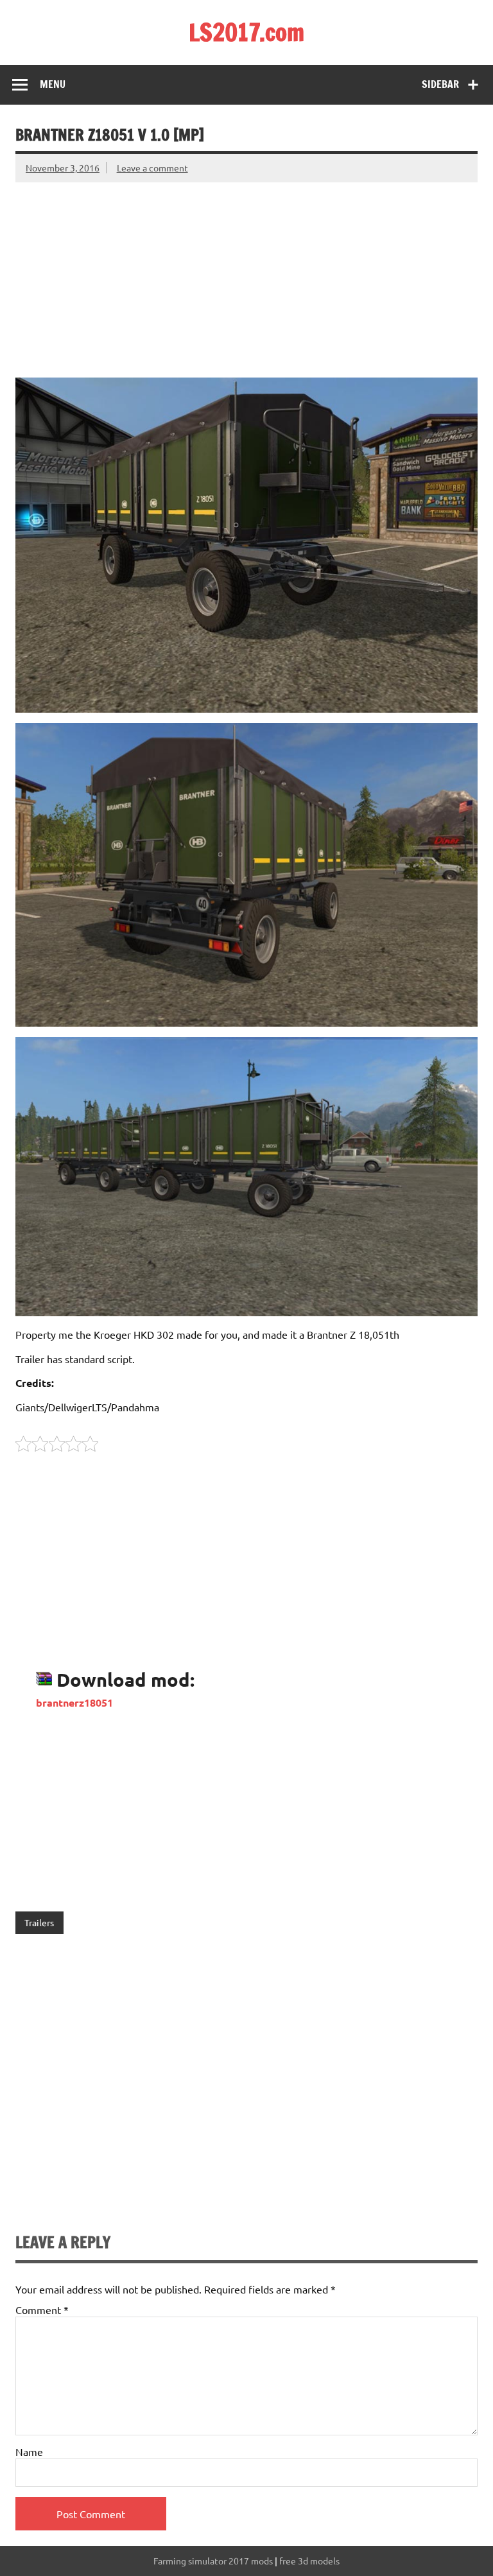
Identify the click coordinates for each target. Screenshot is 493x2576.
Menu (53, 84)
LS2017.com (246, 32)
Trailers (39, 1922)
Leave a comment (152, 168)
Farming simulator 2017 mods (213, 2561)
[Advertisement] (246, 272)
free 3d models (309, 2561)
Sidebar (440, 84)
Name (29, 2451)
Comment (42, 2310)
